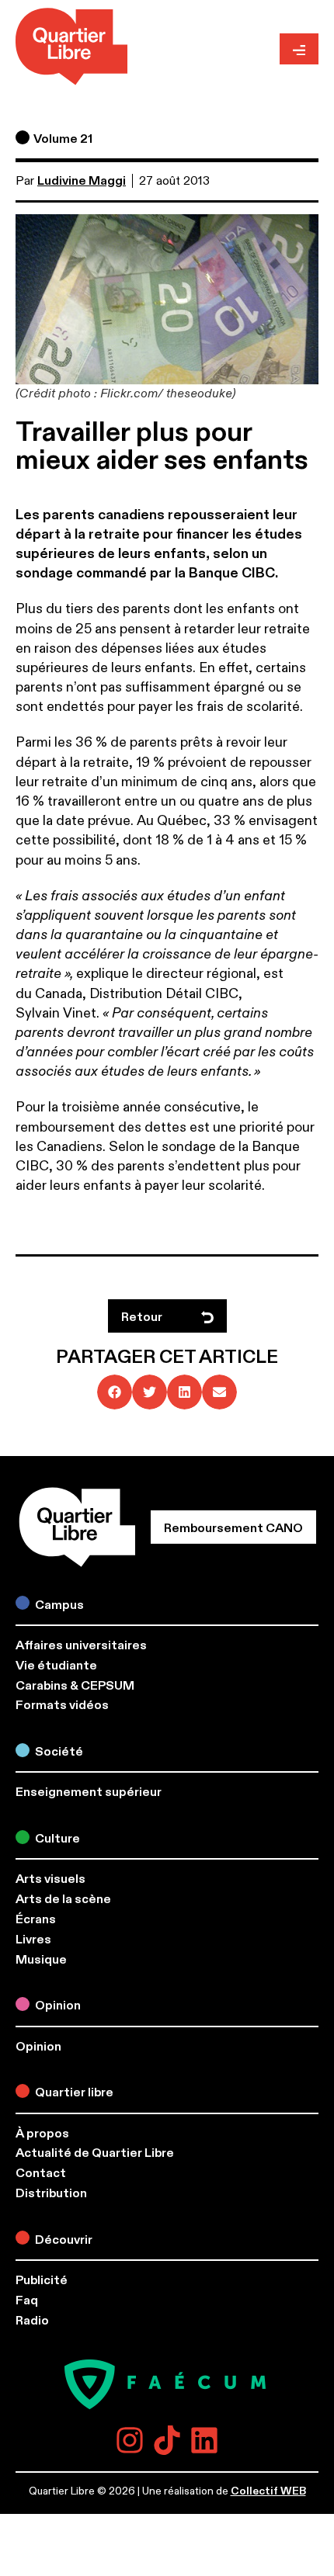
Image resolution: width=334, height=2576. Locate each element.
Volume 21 (63, 139)
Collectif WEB (268, 2491)
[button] (115, 1392)
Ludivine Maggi (82, 181)
